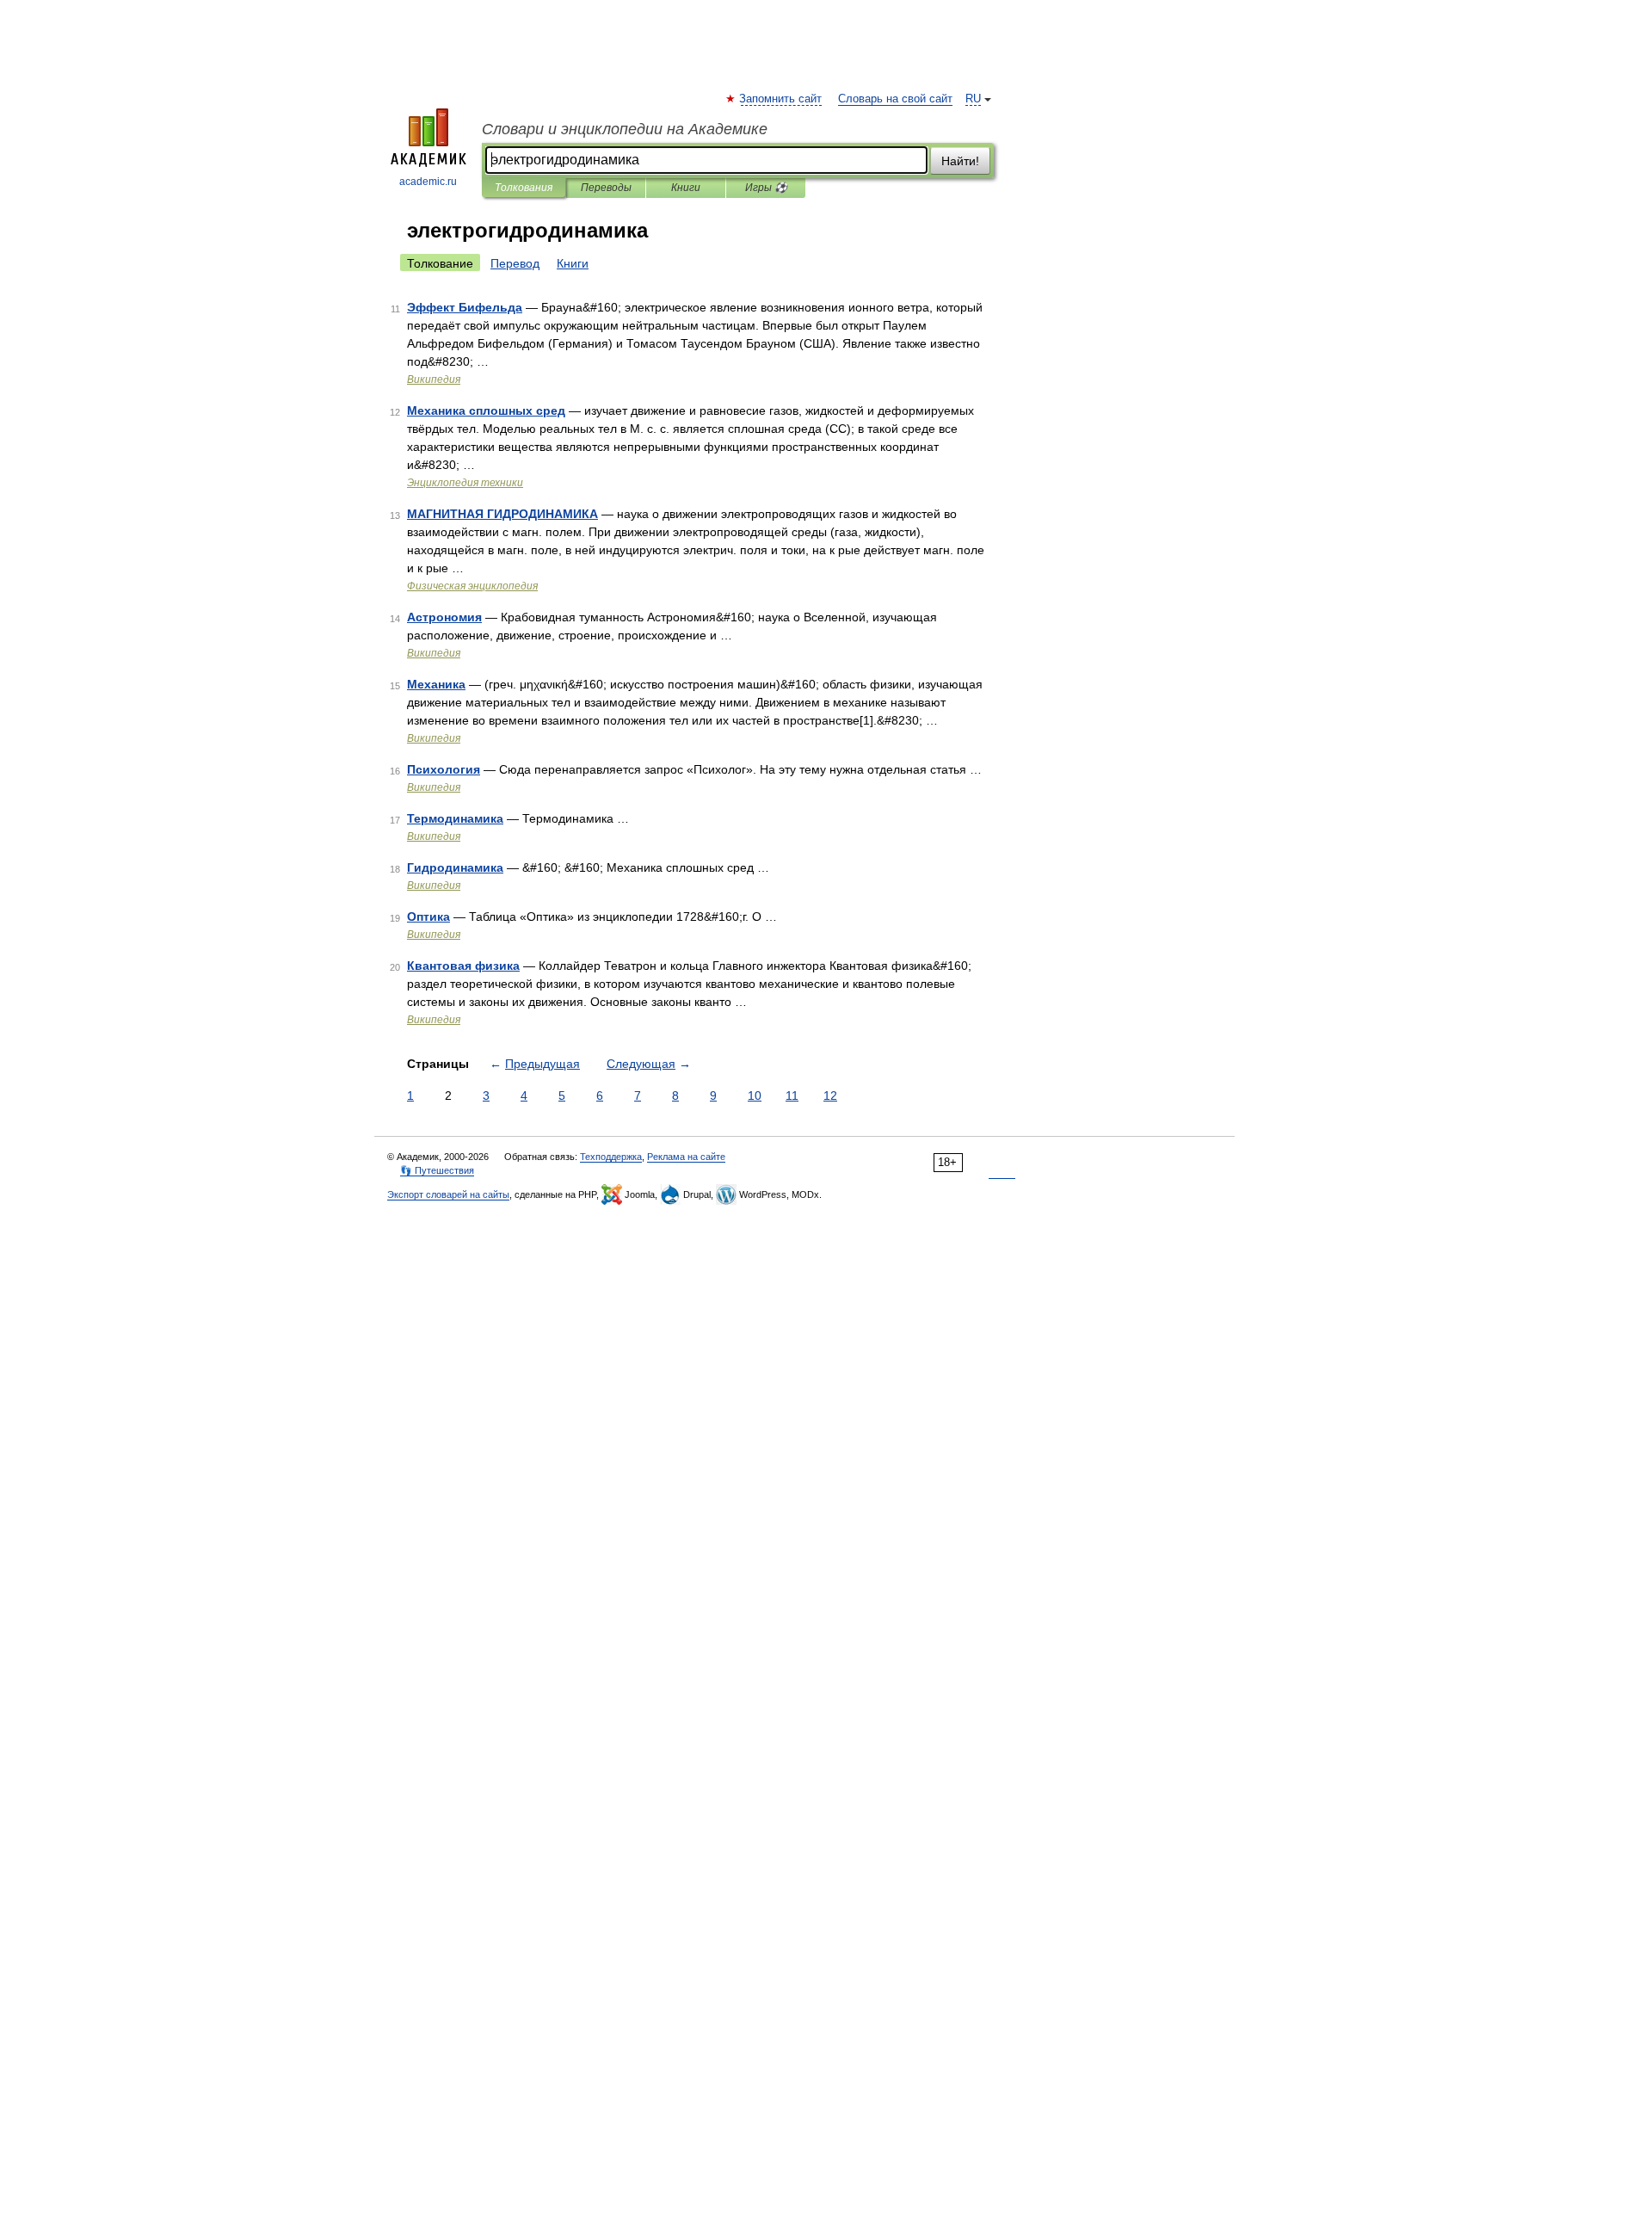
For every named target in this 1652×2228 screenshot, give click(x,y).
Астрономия (444, 617)
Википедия (434, 380)
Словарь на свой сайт (895, 99)
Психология (444, 769)
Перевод (515, 263)
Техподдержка (611, 1157)
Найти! (960, 161)
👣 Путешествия (437, 1170)
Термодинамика (455, 818)
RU (973, 99)
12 (830, 1095)
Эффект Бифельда (465, 307)
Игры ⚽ (766, 188)
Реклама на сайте (686, 1157)
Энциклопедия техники (465, 483)
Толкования (524, 188)
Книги (686, 188)
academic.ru (428, 182)
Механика (436, 684)
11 (792, 1095)
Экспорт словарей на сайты (448, 1194)
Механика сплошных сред (486, 410)
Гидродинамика (455, 867)
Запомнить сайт (781, 99)
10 (755, 1095)
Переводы (606, 188)
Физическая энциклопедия (472, 586)
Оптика (428, 917)
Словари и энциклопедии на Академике (625, 129)
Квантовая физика (463, 966)
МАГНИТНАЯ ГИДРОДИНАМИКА (502, 514)
